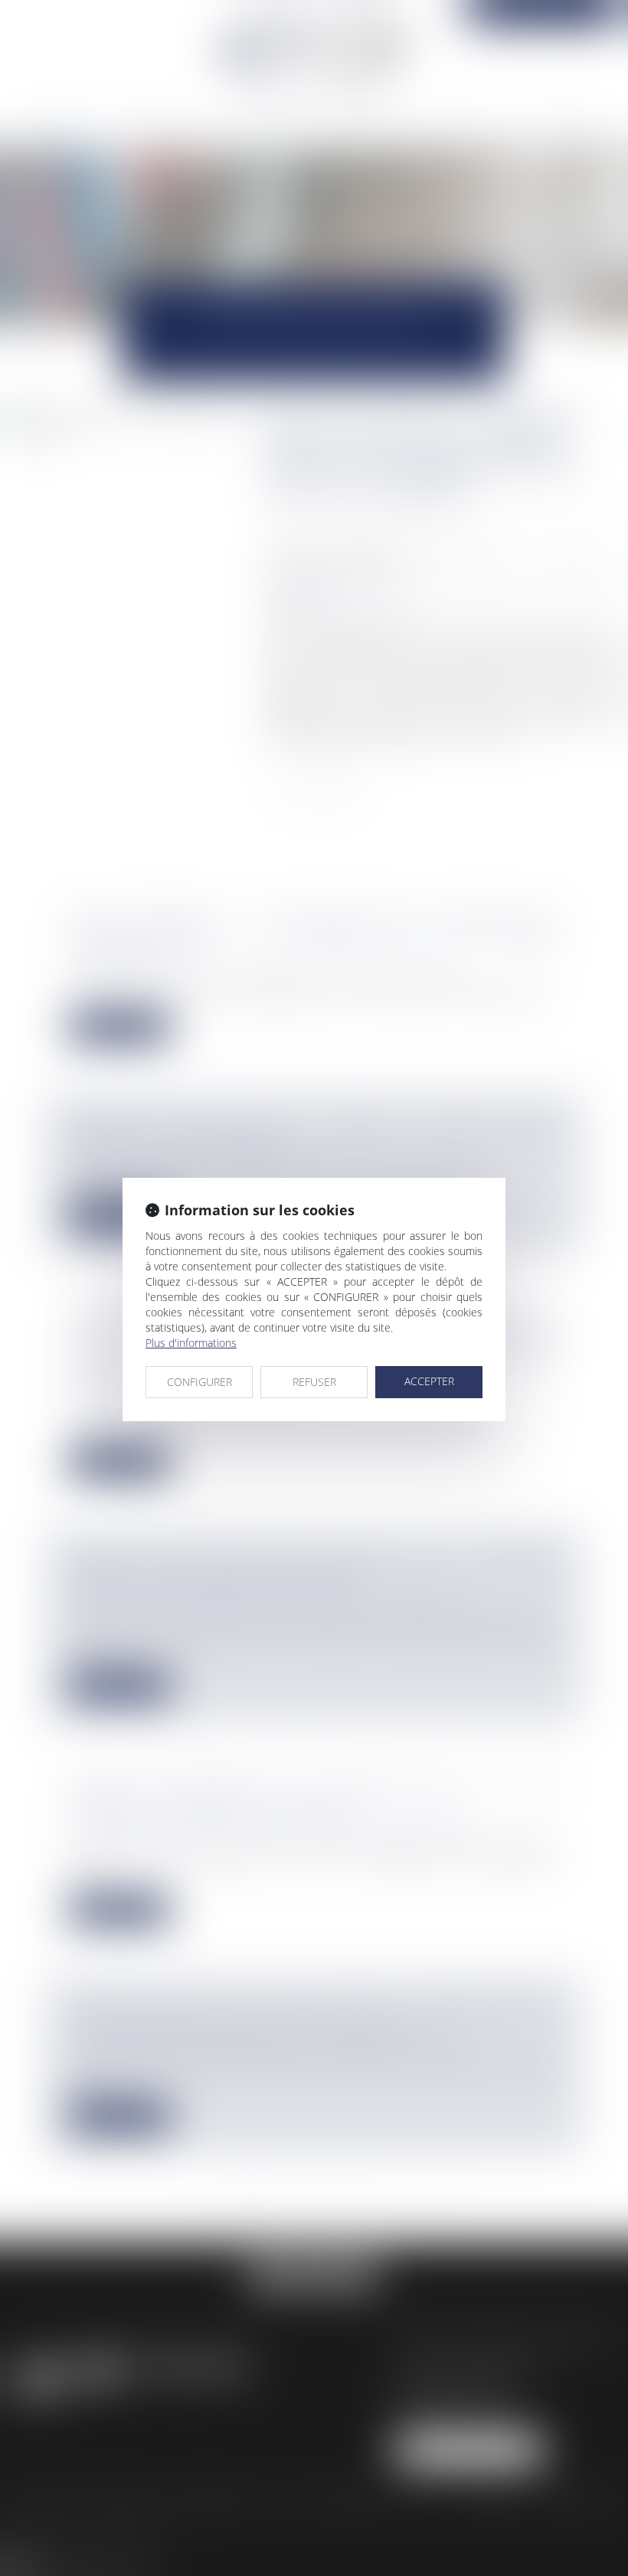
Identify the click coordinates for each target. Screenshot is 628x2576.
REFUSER (314, 1382)
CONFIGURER (200, 1382)
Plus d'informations (191, 1343)
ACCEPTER (429, 1381)
